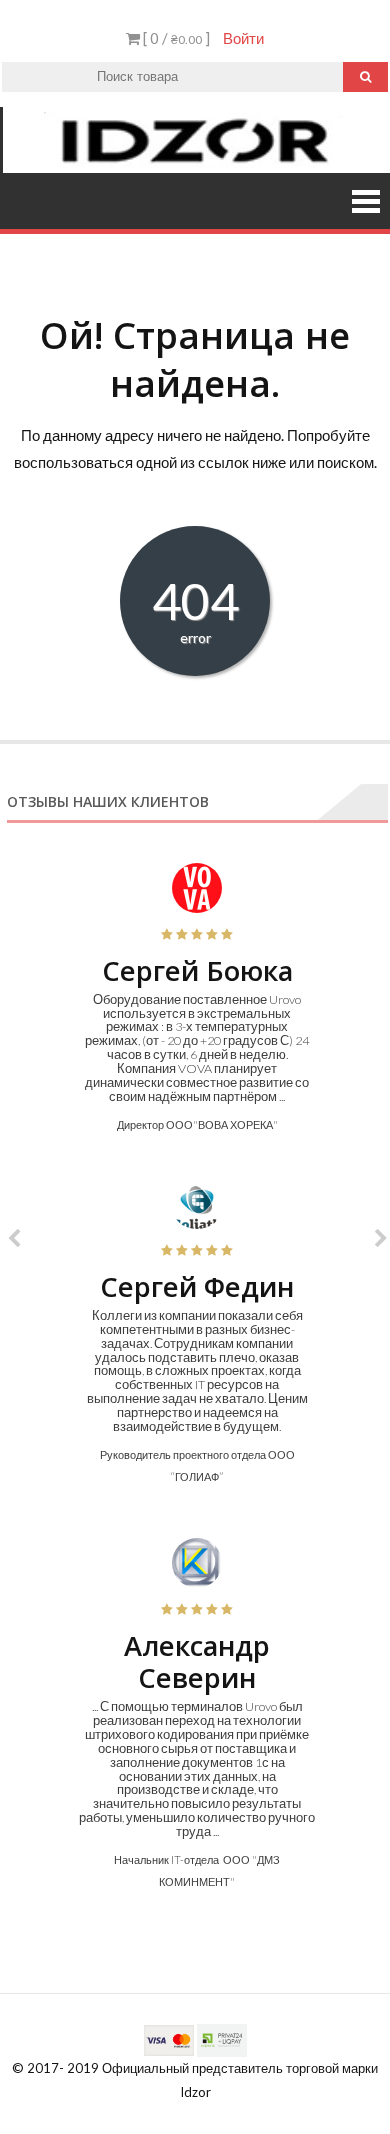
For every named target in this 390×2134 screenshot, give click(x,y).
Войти (243, 38)
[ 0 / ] (175, 38)
